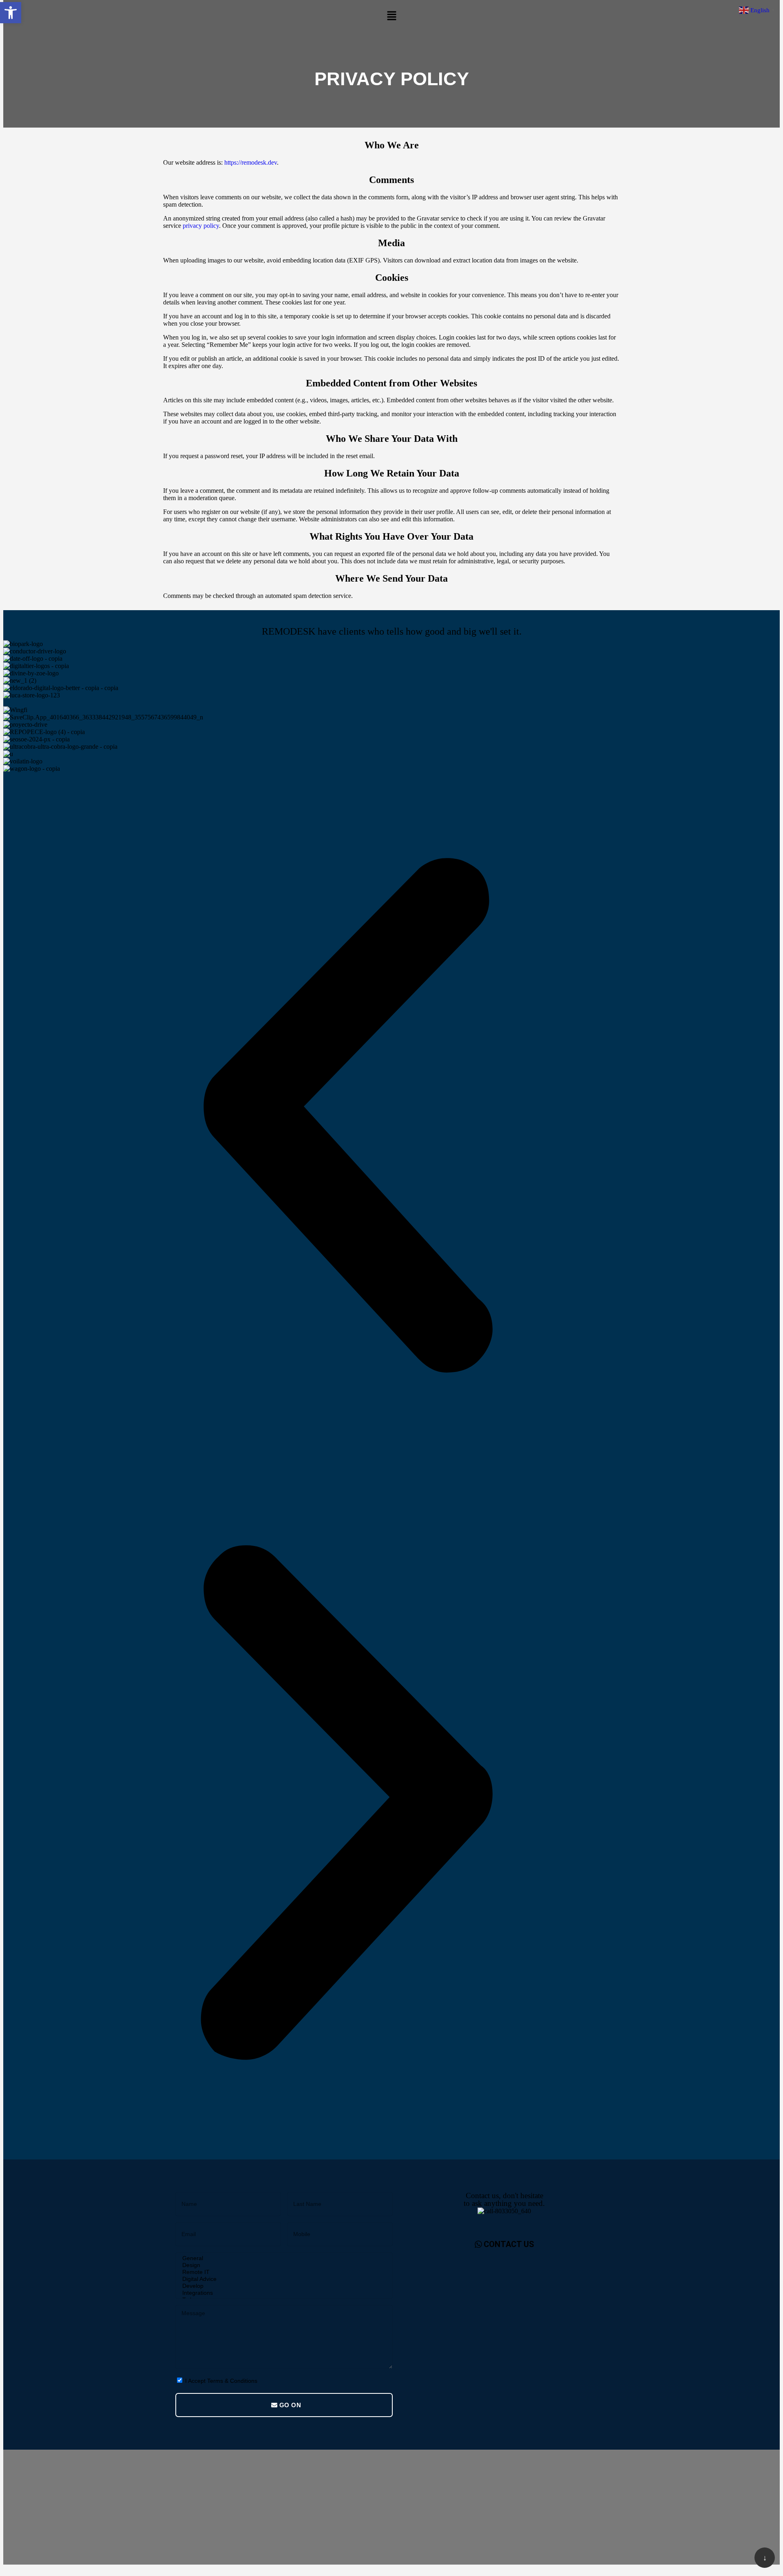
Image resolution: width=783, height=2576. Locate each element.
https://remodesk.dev (251, 162)
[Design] (283, 2265)
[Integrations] (283, 2293)
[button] (391, 16)
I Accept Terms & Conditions (221, 2381)
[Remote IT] (283, 2272)
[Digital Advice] (283, 2279)
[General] (283, 2258)
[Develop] (283, 2286)
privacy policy (201, 226)
